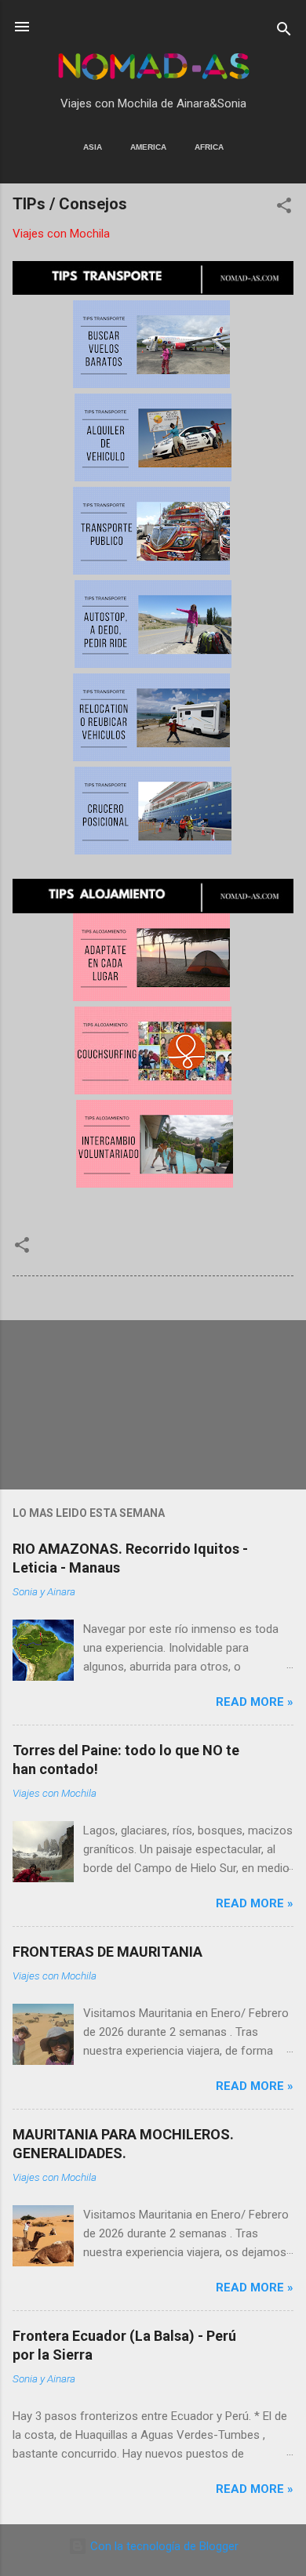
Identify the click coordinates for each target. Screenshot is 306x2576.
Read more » (255, 1702)
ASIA (93, 147)
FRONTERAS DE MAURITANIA (107, 1952)
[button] (284, 208)
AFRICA (209, 147)
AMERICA (148, 147)
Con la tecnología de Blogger (163, 2546)
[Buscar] (284, 32)
